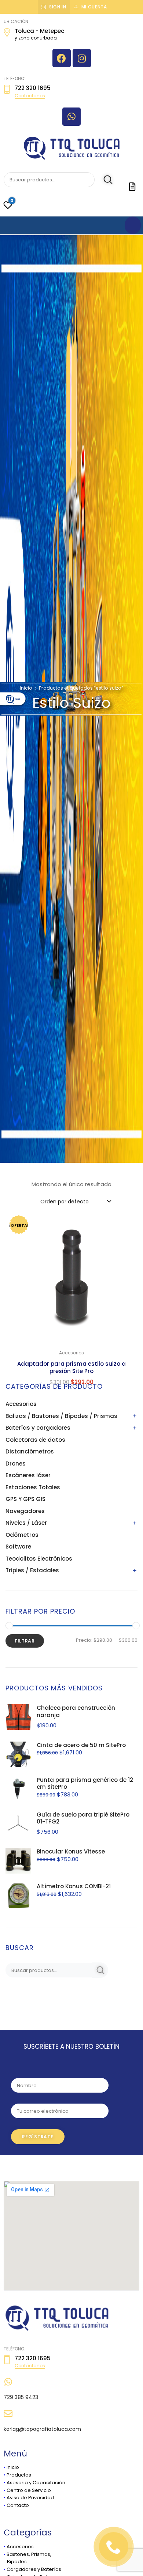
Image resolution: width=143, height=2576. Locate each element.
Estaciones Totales (33, 1487)
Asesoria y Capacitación (36, 2483)
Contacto (18, 2505)
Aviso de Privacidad (30, 2498)
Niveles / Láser (26, 1523)
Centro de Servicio (29, 2490)
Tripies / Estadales (32, 1570)
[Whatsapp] (71, 117)
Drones (16, 1464)
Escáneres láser (28, 1475)
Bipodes (15, 2562)
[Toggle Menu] (133, 225)
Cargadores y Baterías (34, 2569)
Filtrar (25, 1641)
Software (18, 1547)
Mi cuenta (94, 7)
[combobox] (75, 1201)
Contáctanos (30, 96)
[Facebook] (62, 58)
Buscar (104, 180)
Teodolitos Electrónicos (39, 1559)
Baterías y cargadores (38, 1428)
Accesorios (21, 1404)
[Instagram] (82, 58)
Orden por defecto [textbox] (65, 1202)
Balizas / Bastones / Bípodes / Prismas (61, 1416)
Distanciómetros (30, 1451)
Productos (19, 2475)
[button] (128, 1222)
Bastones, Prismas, (29, 2554)
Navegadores (25, 1511)
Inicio (26, 688)
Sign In (58, 7)
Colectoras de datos (35, 1440)
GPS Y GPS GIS (25, 1499)
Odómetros (22, 1535)
